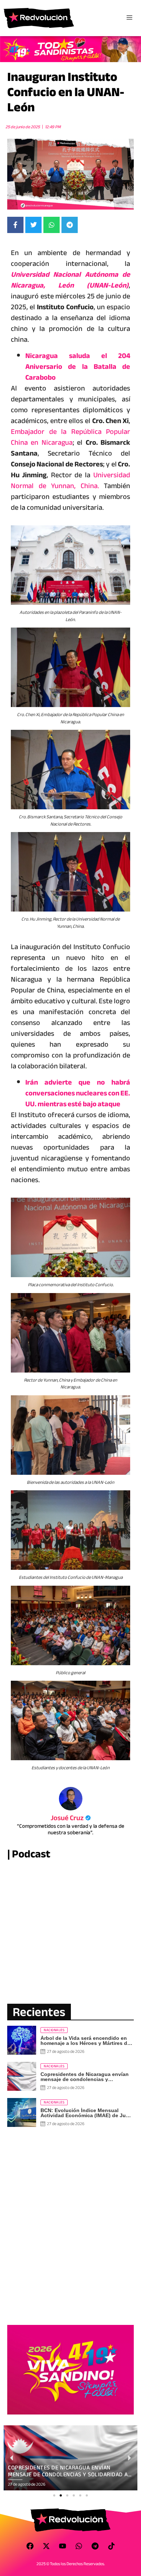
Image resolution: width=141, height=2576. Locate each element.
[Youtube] (63, 2546)
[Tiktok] (111, 2546)
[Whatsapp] (79, 2546)
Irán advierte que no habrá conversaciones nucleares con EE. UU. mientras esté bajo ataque (78, 1093)
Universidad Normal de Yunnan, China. (70, 480)
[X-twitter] (46, 2546)
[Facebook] (30, 2546)
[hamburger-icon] (129, 18)
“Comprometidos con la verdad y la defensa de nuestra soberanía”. (71, 1829)
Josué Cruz (71, 1818)
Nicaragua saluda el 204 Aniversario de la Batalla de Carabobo (78, 367)
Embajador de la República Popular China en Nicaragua (70, 437)
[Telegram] (95, 2546)
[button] (54, 2495)
